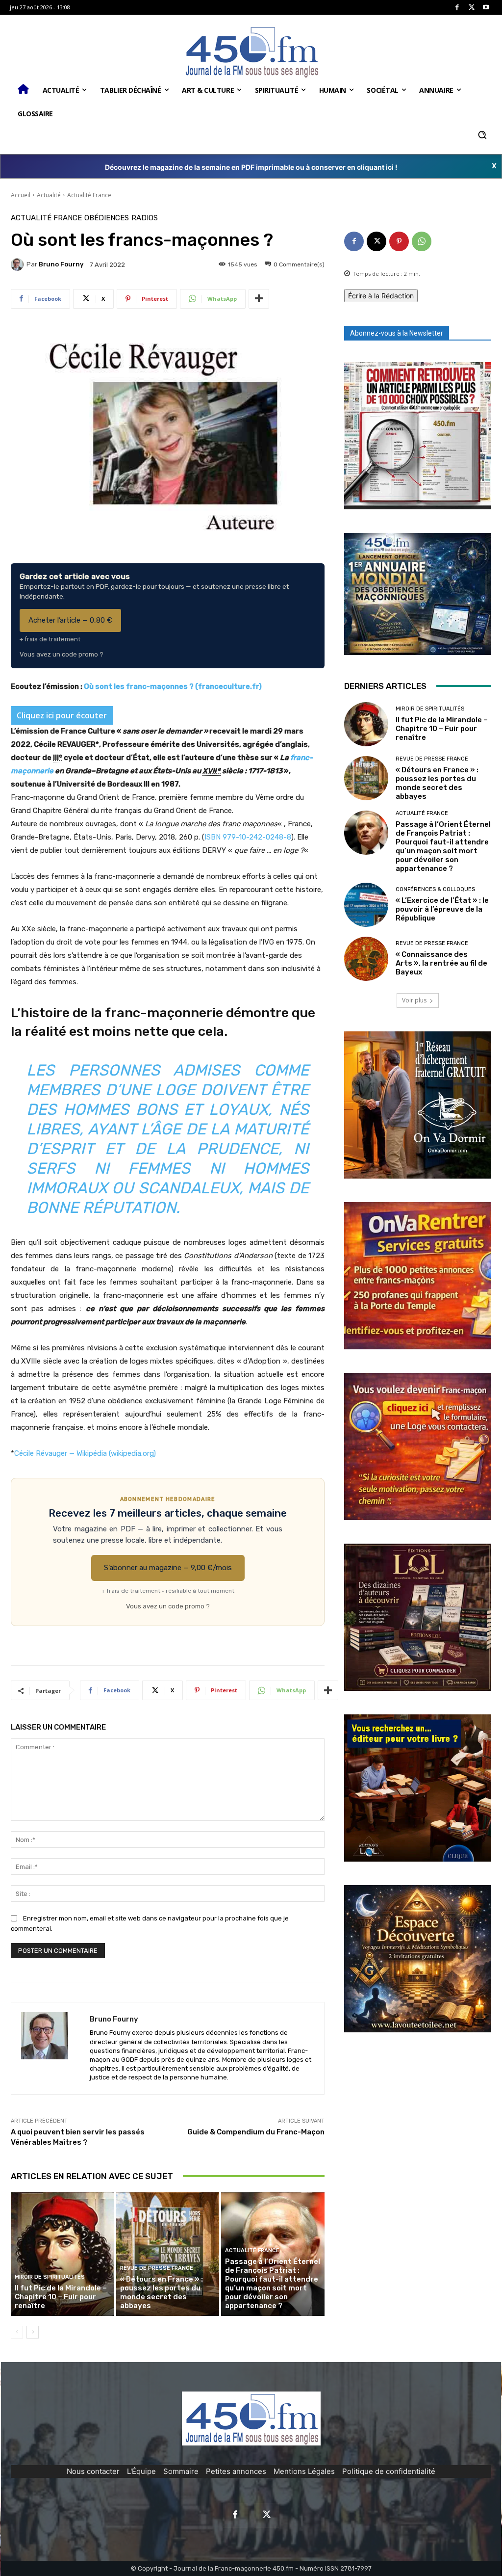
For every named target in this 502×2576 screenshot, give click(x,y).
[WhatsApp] (422, 241)
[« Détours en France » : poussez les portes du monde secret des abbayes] (168, 2254)
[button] (482, 135)
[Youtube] (486, 8)
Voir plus (414, 1000)
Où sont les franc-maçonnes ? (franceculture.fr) (173, 686)
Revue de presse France (157, 2268)
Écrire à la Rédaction (381, 296)
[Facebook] (457, 8)
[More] (259, 299)
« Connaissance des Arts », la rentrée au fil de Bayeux (441, 963)
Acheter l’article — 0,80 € (70, 620)
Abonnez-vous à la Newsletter (397, 333)
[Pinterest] (399, 241)
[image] (418, 436)
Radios (145, 218)
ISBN (213, 837)
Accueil (21, 195)
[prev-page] (17, 2332)
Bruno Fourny (61, 264)
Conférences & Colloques (435, 889)
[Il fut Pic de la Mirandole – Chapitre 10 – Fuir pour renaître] (63, 2254)
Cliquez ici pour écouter (62, 715)
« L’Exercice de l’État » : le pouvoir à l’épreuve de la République (442, 909)
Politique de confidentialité (389, 2471)
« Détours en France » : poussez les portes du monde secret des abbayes (162, 2292)
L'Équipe (141, 2471)
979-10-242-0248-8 (257, 837)
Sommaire (181, 2471)
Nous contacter (93, 2471)
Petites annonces (236, 2471)
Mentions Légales (304, 2471)
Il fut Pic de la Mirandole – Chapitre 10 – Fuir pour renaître (61, 2297)
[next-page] (33, 2332)
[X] (472, 8)
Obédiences (107, 218)
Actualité (49, 195)
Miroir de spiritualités (50, 2277)
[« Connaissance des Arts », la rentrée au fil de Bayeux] (366, 959)
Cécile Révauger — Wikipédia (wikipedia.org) (85, 1453)
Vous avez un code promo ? (62, 654)
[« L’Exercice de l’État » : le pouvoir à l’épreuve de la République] (366, 905)
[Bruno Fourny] (19, 264)
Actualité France (89, 195)
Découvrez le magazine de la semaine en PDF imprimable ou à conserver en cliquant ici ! (251, 167)
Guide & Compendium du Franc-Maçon (256, 2132)
